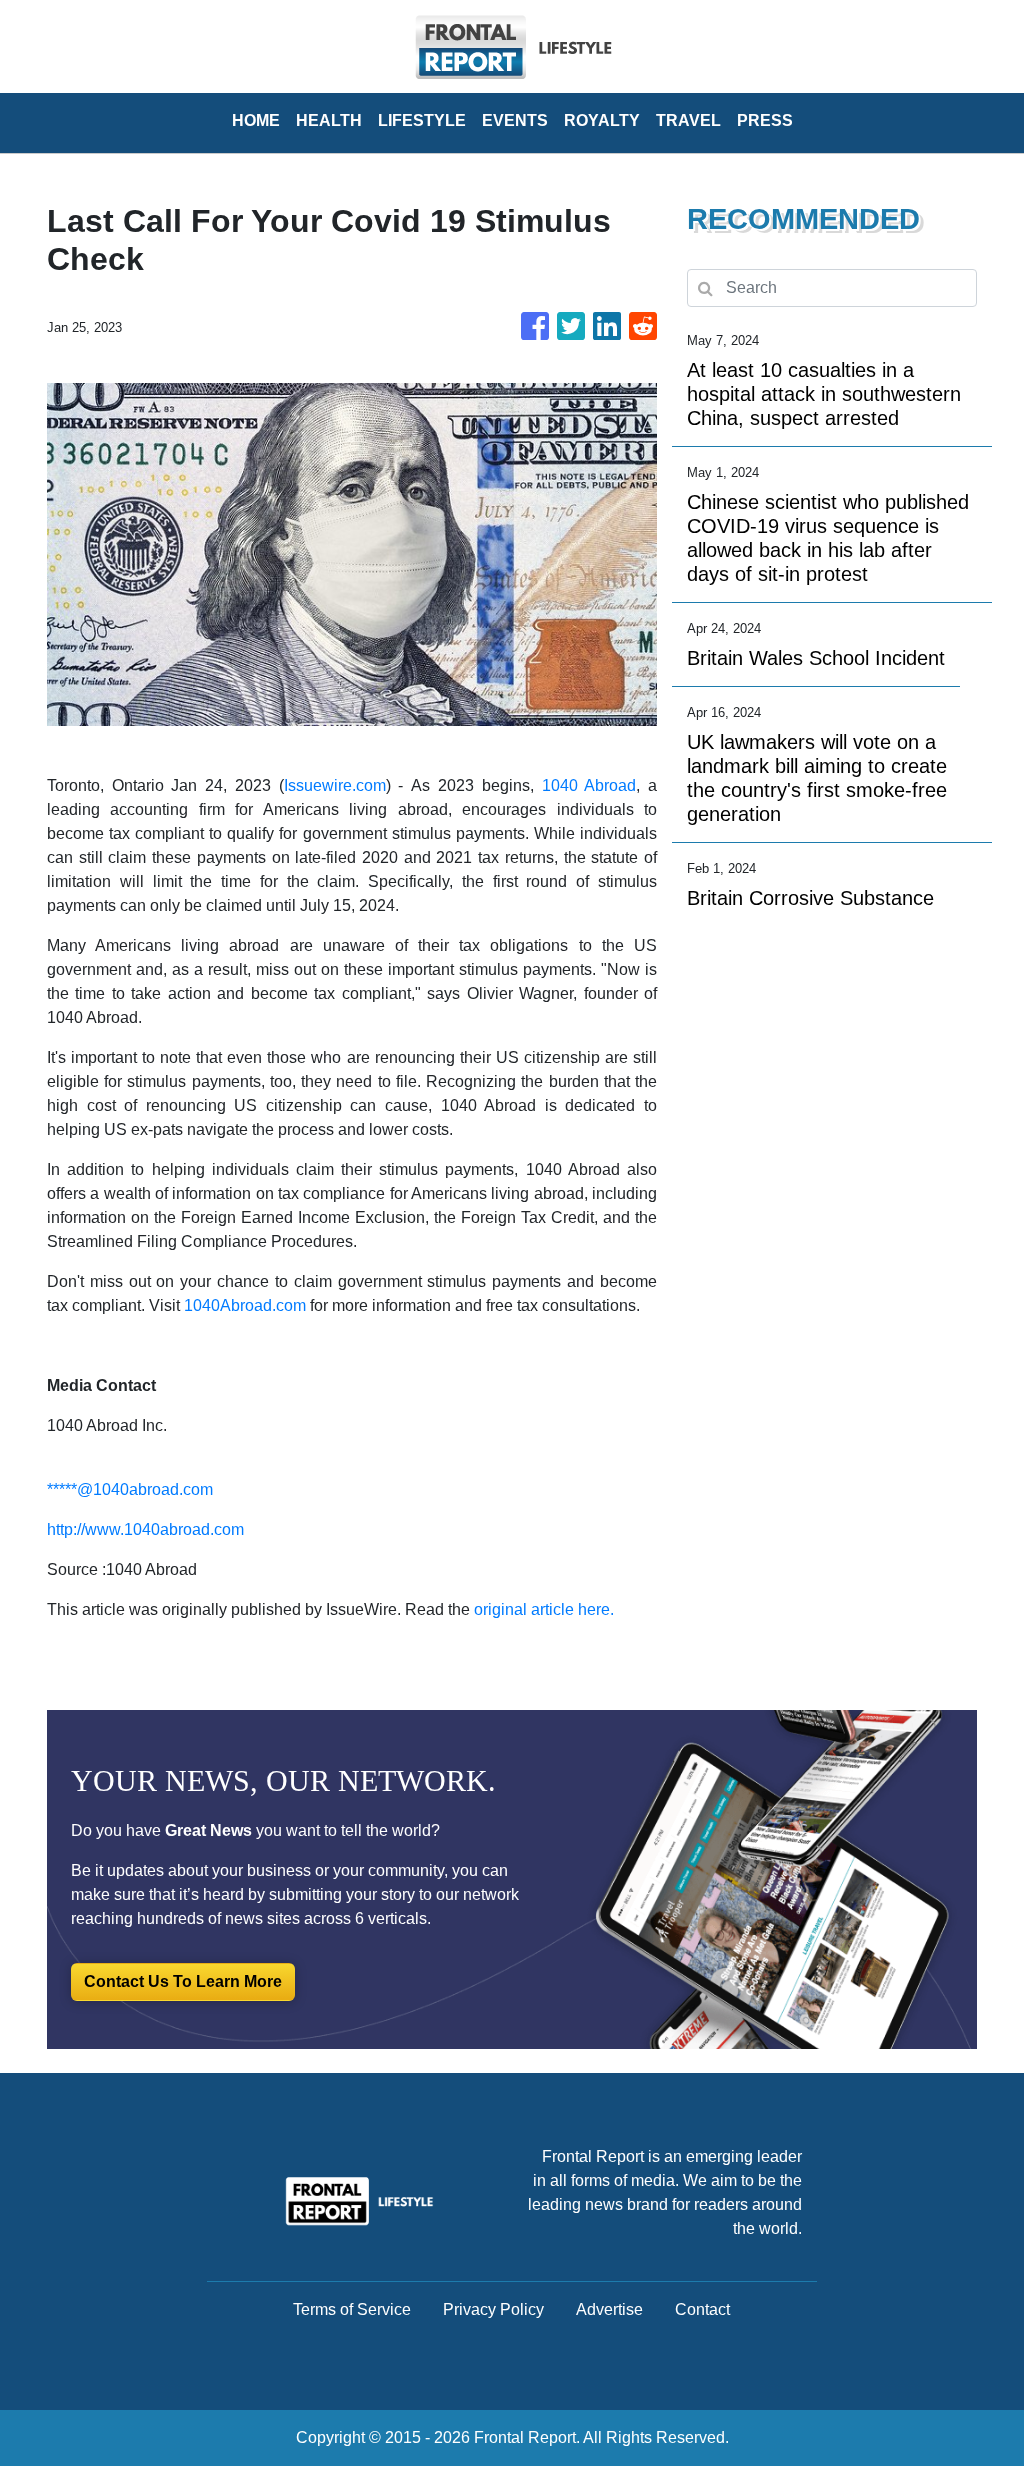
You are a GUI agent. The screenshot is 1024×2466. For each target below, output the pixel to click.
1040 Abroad (589, 785)
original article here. (544, 1609)
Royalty (602, 120)
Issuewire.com (335, 785)
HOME (256, 120)
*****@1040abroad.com (130, 1489)
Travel (688, 120)
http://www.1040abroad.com (145, 1529)
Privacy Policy (493, 2309)
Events (515, 120)
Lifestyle (422, 120)
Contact (702, 2309)
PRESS (765, 120)
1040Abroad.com (245, 1305)
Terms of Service (352, 2309)
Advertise (609, 2309)
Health (329, 120)
